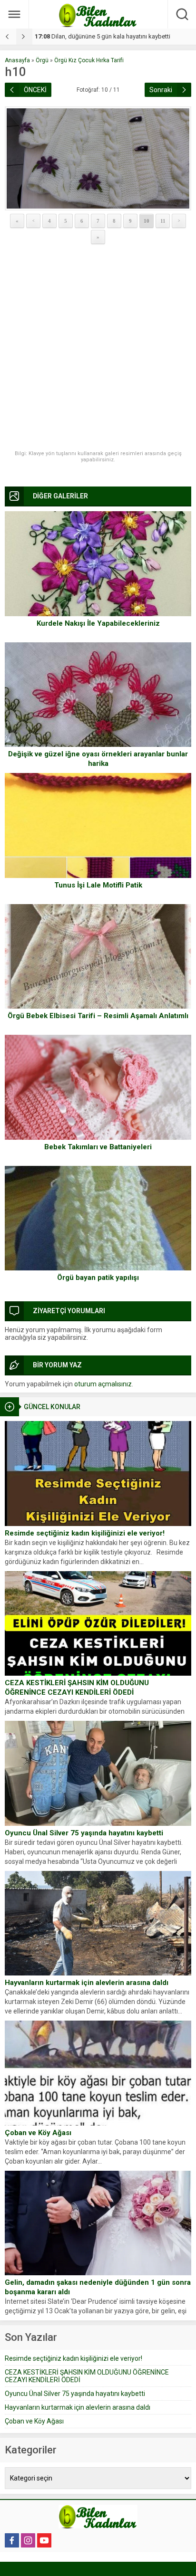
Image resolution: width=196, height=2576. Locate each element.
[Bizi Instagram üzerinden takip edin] (28, 2540)
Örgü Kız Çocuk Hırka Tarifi (89, 60)
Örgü (42, 60)
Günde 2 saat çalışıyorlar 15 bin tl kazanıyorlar (105, 36)
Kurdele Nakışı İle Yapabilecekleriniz (98, 623)
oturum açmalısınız (103, 1384)
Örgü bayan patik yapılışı (98, 1278)
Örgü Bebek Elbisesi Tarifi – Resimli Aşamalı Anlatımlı (98, 1016)
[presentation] (8, 37)
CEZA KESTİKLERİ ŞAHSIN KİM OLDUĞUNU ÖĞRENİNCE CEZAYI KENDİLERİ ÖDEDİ (77, 1688)
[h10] (98, 158)
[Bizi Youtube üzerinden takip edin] (44, 2540)
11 (163, 221)
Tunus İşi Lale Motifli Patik (98, 885)
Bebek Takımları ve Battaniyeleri (98, 1147)
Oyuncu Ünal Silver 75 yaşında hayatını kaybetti (84, 1833)
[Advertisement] (98, 348)
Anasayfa (17, 60)
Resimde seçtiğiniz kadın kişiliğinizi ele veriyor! (85, 1533)
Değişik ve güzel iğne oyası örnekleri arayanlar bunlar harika (98, 759)
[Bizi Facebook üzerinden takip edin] (12, 2540)
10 (147, 221)
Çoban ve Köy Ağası (38, 2133)
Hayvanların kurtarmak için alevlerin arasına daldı (87, 1983)
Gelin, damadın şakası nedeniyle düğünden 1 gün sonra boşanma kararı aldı (98, 2287)
